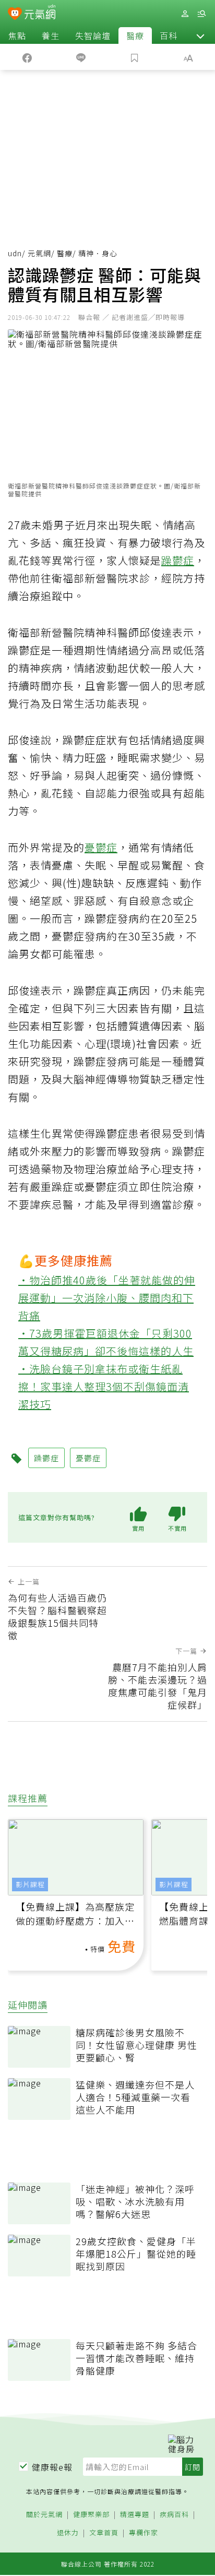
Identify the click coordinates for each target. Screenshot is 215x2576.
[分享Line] (81, 57)
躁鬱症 (178, 560)
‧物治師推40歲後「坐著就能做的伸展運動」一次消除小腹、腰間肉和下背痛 (107, 1298)
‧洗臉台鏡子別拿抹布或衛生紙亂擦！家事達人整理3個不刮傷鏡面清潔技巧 (104, 1386)
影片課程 (30, 1884)
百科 (169, 35)
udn (15, 253)
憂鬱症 (101, 847)
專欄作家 (144, 2533)
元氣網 (39, 253)
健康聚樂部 (91, 2515)
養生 (51, 35)
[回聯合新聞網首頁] (15, 15)
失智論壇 (93, 35)
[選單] (201, 14)
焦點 (17, 35)
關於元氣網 (44, 2515)
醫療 (135, 35)
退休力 (68, 2533)
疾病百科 (174, 2515)
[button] (200, 35)
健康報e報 (52, 2467)
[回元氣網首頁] (40, 13)
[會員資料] (185, 14)
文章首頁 (104, 2533)
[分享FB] (27, 57)
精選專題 (135, 2515)
